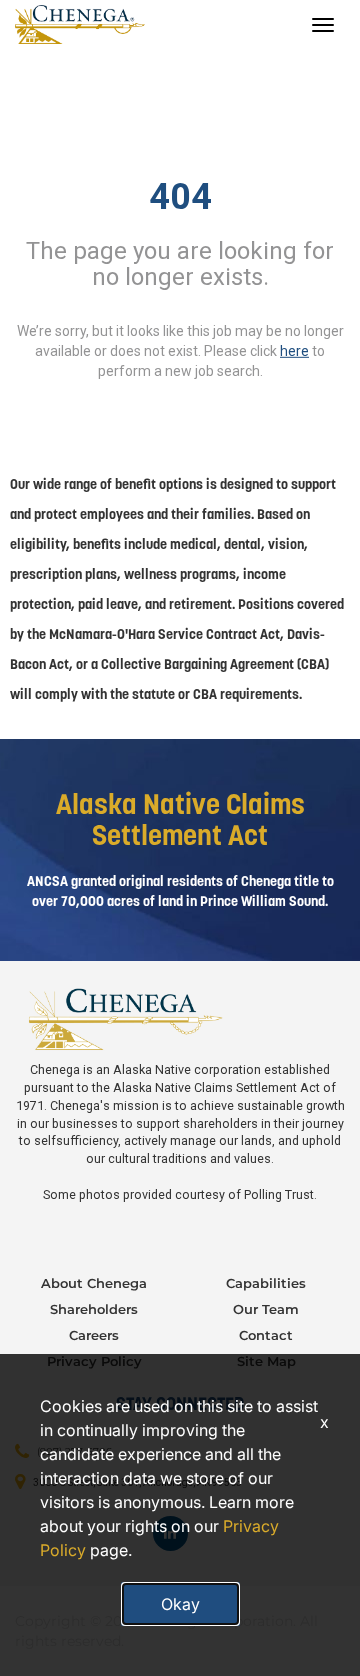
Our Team (266, 1309)
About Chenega (94, 1283)
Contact (266, 1335)
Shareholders (94, 1309)
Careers (94, 1335)
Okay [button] (180, 1604)
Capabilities (266, 1283)
